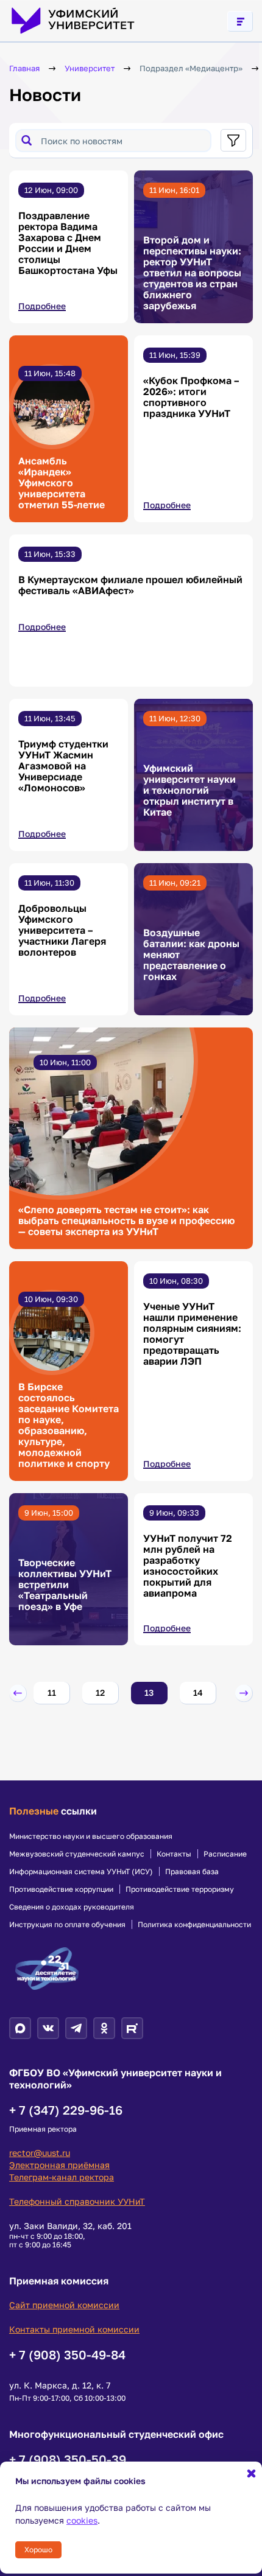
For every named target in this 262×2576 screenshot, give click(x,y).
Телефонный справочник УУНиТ (77, 2201)
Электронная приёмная (59, 2165)
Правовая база (192, 1872)
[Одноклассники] (104, 2028)
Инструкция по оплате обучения (67, 1925)
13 (149, 1692)
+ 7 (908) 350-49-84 (67, 2354)
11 (52, 1692)
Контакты (174, 1854)
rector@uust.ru (40, 2153)
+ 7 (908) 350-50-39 (68, 2459)
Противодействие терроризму (180, 1889)
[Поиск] (27, 140)
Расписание (225, 1854)
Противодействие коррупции (61, 1889)
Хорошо (38, 2550)
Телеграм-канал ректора (62, 2177)
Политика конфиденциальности (194, 1925)
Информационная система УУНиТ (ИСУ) (81, 1872)
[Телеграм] (76, 2028)
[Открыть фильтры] (233, 140)
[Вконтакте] (48, 2028)
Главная (24, 68)
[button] (18, 1693)
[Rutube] (132, 2028)
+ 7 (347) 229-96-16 (66, 2110)
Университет (90, 68)
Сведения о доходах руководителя (72, 1907)
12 (100, 1692)
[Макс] (20, 2028)
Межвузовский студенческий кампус (77, 1854)
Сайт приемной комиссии (64, 2305)
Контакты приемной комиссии (74, 2329)
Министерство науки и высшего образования (91, 1836)
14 (198, 1692)
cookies (82, 2520)
